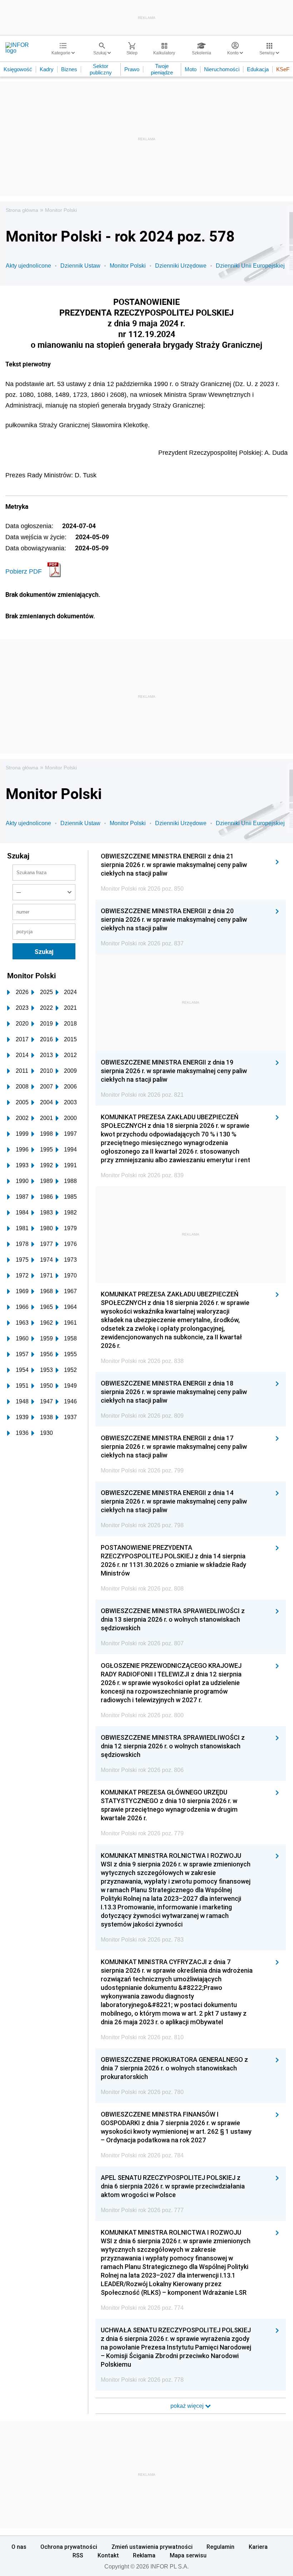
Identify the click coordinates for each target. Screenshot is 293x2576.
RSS (78, 2555)
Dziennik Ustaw (80, 266)
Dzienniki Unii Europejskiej (250, 266)
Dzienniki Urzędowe (181, 266)
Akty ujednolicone (28, 266)
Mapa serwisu (188, 2555)
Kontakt (108, 2555)
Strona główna (22, 210)
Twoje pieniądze (162, 69)
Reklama (144, 2555)
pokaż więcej (188, 2406)
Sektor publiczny (101, 69)
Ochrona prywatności (69, 2547)
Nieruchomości (222, 69)
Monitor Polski (61, 210)
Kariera (258, 2547)
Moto (191, 69)
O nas (19, 2547)
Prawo (132, 69)
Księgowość (18, 69)
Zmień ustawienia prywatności (152, 2547)
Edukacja (258, 69)
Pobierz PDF (24, 571)
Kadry (47, 69)
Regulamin (220, 2547)
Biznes (69, 69)
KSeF (283, 69)
